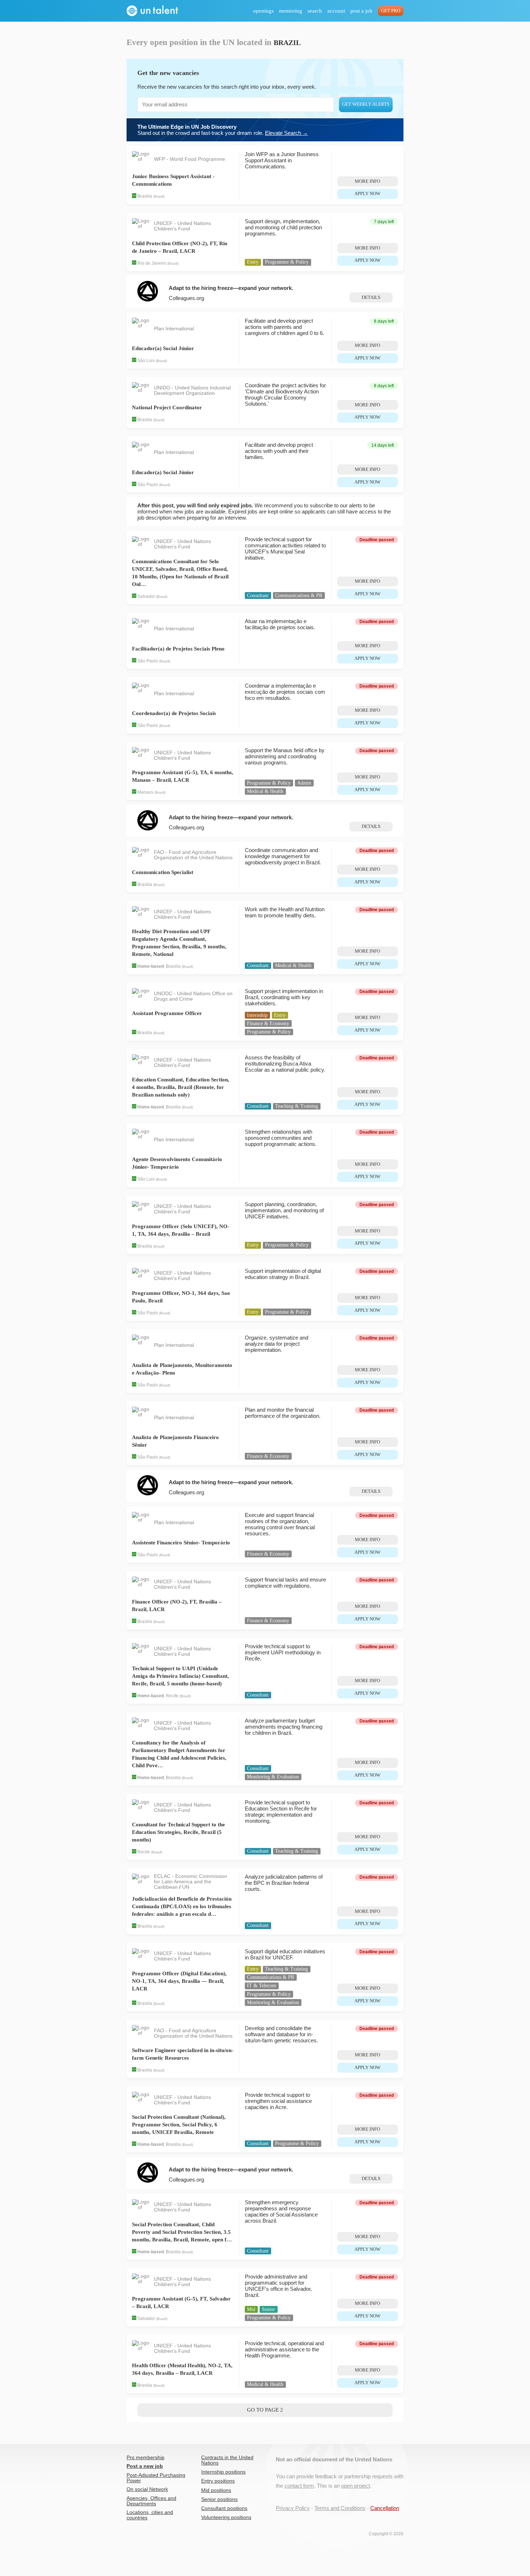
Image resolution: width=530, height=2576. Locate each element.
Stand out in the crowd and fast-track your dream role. (223, 130)
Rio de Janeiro (152, 263)
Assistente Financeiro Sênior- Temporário (181, 1543)
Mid (251, 2309)
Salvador (146, 596)
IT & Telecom (262, 1986)
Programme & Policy (287, 262)
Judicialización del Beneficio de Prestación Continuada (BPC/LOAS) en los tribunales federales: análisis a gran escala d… (182, 1906)
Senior (268, 2309)
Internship (257, 1015)
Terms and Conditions (340, 2508)
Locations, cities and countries (150, 2515)
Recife (172, 1696)
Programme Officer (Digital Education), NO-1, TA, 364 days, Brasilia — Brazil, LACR (179, 1981)
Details (371, 297)
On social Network (147, 2489)
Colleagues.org (186, 298)
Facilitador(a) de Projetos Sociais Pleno (178, 649)
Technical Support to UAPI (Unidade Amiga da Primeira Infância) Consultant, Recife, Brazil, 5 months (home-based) (180, 1676)
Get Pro (391, 11)
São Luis (146, 361)
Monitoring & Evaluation (273, 1777)
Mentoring (291, 11)
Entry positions (218, 2481)
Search (315, 11)
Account (336, 11)
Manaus (145, 792)
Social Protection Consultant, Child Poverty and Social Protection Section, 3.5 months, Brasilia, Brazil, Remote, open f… (182, 2232)
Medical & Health (265, 791)
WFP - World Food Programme (189, 159)
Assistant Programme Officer (167, 1013)
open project (355, 2486)
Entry (253, 262)
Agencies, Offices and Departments (151, 2501)
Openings (263, 11)
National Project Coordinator (167, 407)
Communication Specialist (163, 872)
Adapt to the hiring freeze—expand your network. (231, 288)
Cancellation (385, 2508)
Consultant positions (224, 2508)
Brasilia (145, 197)
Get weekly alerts (366, 104)
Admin (304, 783)
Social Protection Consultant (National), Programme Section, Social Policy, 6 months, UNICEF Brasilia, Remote (179, 2125)
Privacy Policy (293, 2508)
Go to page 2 (265, 2410)
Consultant (258, 596)
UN (186, 1887)
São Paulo (148, 485)
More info (367, 181)
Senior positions (219, 2499)
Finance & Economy (268, 1024)
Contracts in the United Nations (227, 2460)
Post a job (361, 11)
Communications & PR (299, 596)
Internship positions (223, 2472)
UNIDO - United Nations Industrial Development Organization (192, 391)
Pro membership (145, 2458)
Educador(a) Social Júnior (163, 348)
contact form (299, 2486)
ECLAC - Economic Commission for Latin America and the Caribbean (191, 1882)
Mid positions (216, 2490)
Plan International (174, 329)
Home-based (151, 966)
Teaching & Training (297, 1106)
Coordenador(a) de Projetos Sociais (174, 713)
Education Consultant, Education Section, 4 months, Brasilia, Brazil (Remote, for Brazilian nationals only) (181, 1087)
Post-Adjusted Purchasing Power (156, 2478)
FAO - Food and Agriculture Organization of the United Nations (193, 855)
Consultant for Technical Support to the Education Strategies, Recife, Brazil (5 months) (178, 1832)
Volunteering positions (226, 2517)
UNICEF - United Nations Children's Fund (182, 226)
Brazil (159, 197)
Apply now (367, 194)
